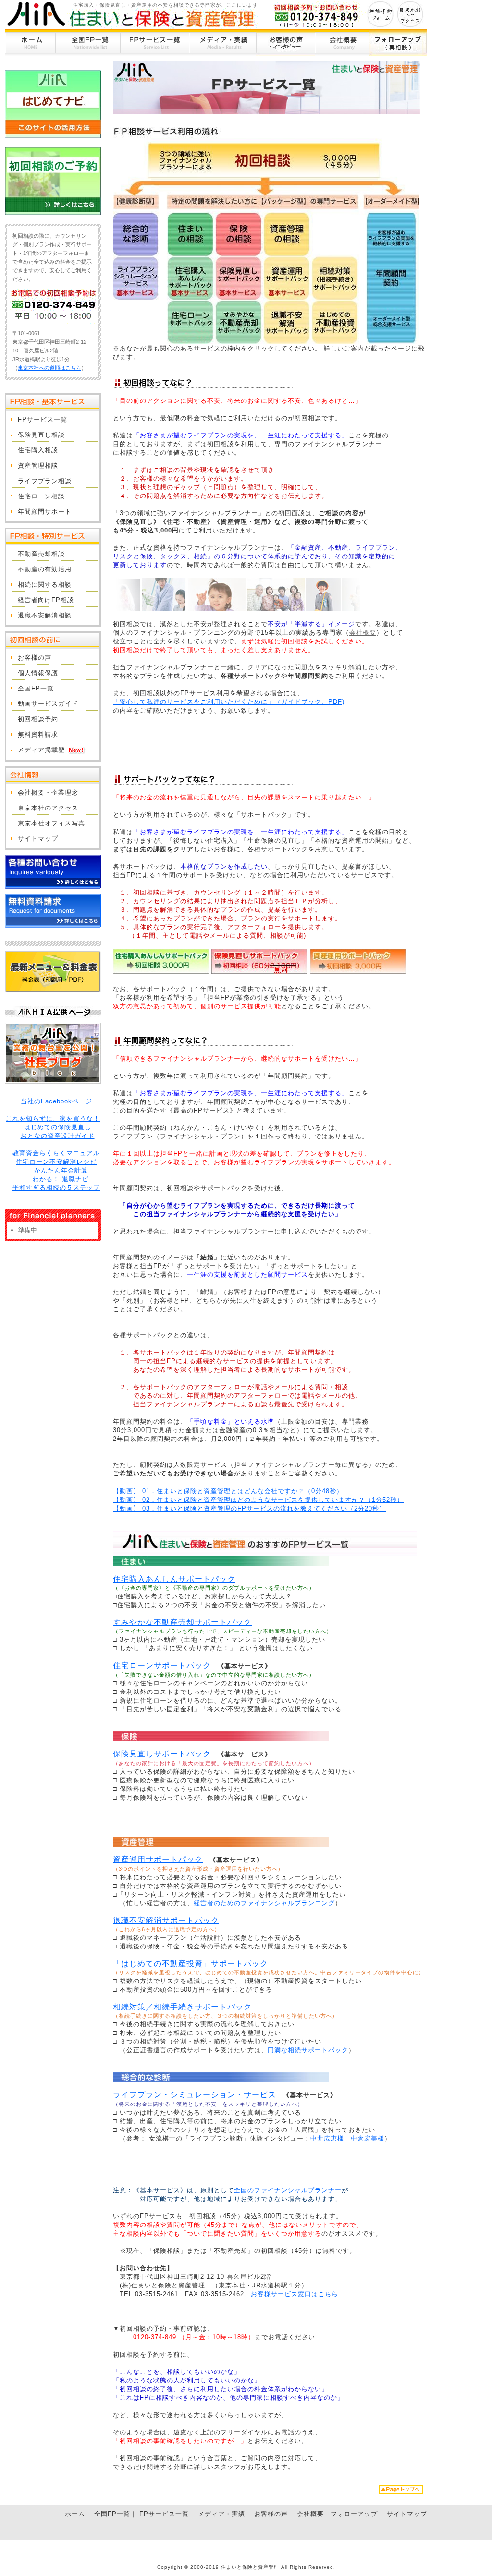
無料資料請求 (38, 734)
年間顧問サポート (45, 512)
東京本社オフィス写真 (51, 823)
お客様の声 (285, 42)
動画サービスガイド (48, 704)
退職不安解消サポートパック (166, 1920)
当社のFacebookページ (56, 1101)
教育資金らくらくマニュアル (56, 1153)
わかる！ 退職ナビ (61, 1179)
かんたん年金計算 (61, 1170)
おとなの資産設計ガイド (58, 1136)
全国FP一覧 (88, 42)
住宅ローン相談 (41, 496)
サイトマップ (38, 839)
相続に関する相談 (45, 585)
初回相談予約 (38, 719)
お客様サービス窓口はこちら (295, 2294)
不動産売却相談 (41, 554)
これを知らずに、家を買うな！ (53, 1119)
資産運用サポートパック (158, 1859)
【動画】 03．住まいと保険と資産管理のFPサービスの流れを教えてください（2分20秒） (249, 1508)
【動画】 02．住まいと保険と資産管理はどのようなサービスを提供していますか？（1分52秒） (258, 1500)
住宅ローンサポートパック (162, 1665)
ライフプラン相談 (45, 481)
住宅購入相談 (38, 450)
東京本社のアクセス (48, 808)
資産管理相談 (38, 466)
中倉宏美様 (368, 2138)
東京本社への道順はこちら (49, 368)
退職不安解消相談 (45, 615)
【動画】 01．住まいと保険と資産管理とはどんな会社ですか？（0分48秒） (228, 1491)
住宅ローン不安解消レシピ (56, 1162)
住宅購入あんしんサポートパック (174, 1579)
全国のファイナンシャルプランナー (288, 2190)
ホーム (30, 42)
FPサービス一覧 (154, 42)
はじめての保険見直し (58, 1127)
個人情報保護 (38, 673)
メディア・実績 (222, 42)
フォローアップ (398, 42)
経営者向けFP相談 (46, 600)
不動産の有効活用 (45, 569)
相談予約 (381, 14)
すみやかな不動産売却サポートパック (182, 1622)
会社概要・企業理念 (48, 792)
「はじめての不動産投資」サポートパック (191, 1964)
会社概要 (342, 42)
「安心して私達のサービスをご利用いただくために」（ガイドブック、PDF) (229, 702)
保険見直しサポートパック (162, 1754)
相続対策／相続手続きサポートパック (182, 2007)
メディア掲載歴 (41, 750)
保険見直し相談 (41, 435)
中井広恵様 (327, 2138)
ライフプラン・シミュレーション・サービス (195, 2095)
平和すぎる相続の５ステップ (56, 1188)
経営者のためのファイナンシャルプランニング (264, 1903)
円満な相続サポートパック (308, 2050)
